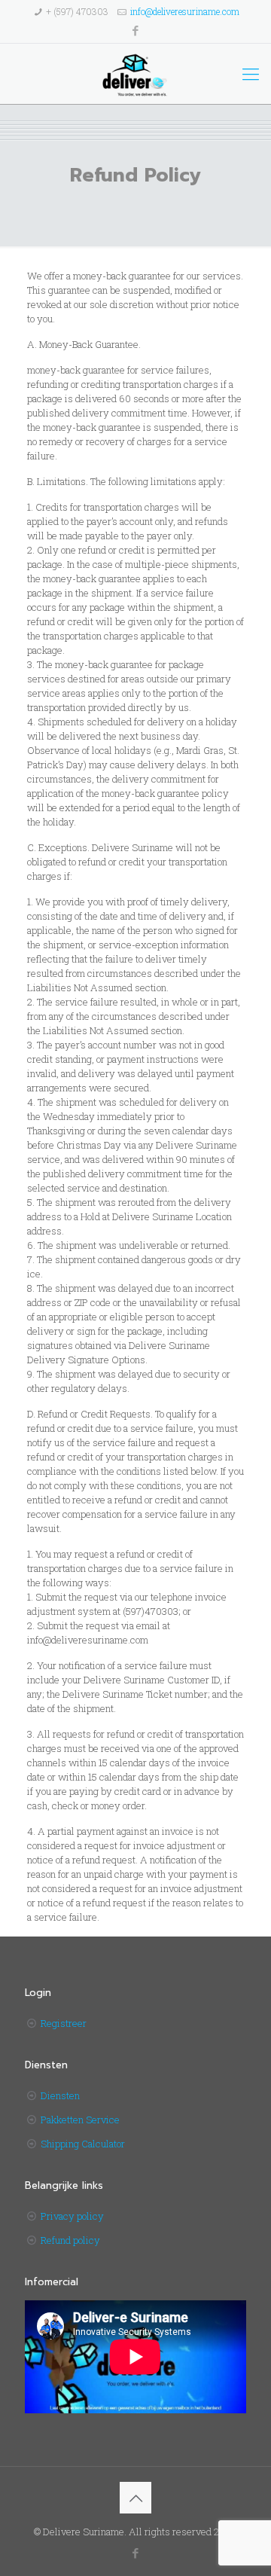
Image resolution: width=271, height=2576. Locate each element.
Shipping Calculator (83, 2144)
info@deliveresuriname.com (185, 11)
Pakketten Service (80, 2120)
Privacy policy (72, 2216)
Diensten (60, 2095)
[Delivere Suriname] (135, 74)
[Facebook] (136, 30)
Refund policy (70, 2240)
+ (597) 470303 (77, 11)
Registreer (64, 2023)
